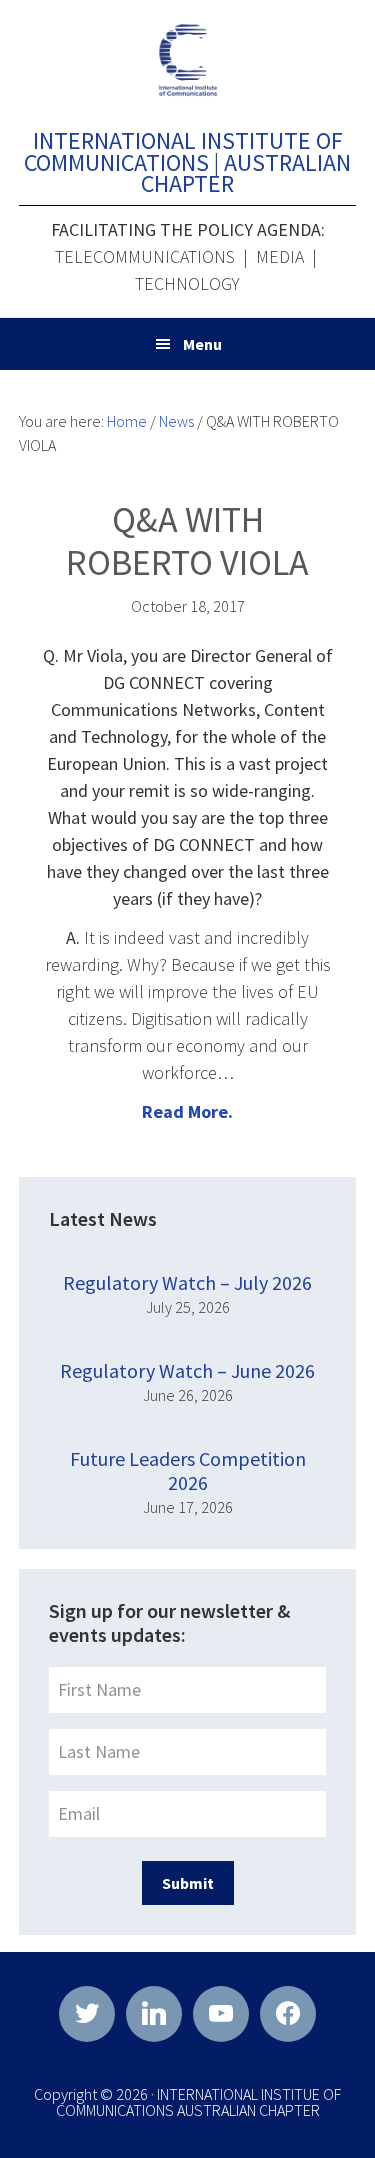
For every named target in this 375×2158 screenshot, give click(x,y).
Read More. (187, 1111)
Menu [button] (202, 344)
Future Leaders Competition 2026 (188, 1470)
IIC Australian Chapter (188, 60)
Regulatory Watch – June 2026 (187, 1370)
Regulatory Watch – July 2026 (187, 1282)
